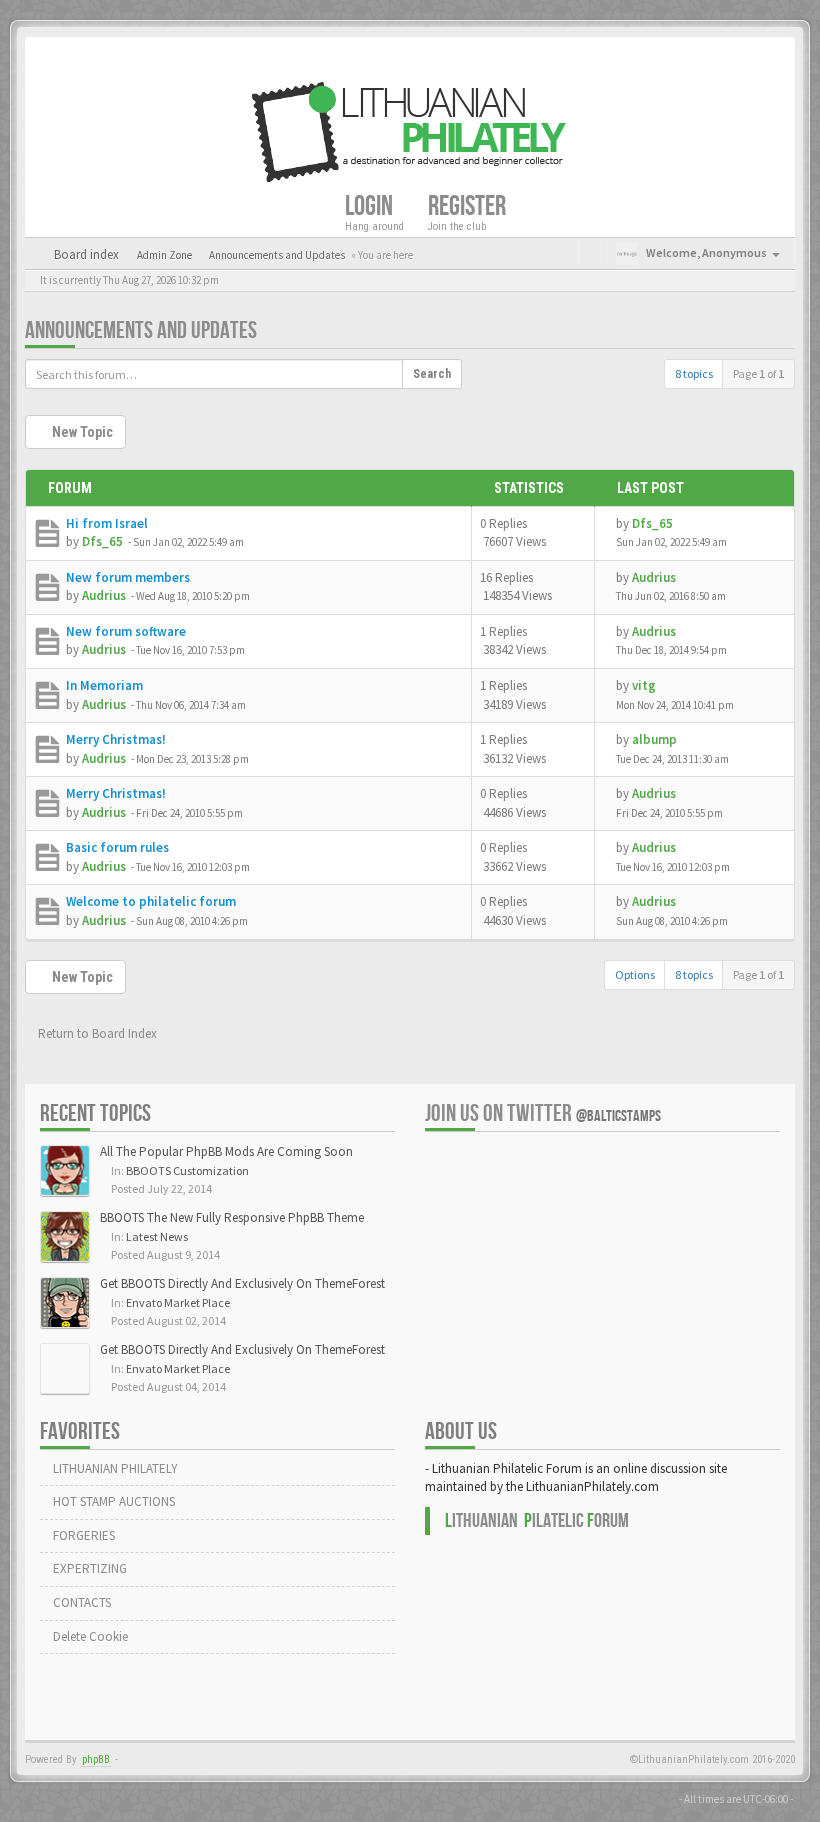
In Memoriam (104, 685)
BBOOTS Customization (187, 1170)
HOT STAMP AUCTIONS (112, 1501)
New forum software (126, 631)
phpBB (96, 1759)
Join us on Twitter (543, 1113)
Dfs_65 (102, 541)
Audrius (104, 595)
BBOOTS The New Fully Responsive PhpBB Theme (232, 1217)
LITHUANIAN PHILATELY (114, 1468)
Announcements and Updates (141, 330)
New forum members (128, 577)
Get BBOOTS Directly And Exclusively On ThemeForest (242, 1283)
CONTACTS (80, 1602)
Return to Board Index (96, 1033)
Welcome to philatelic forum (151, 901)
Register (469, 205)
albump (654, 739)
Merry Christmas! (116, 739)
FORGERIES (82, 1535)
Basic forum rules (117, 847)
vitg (644, 685)
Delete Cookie (89, 1636)
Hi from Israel (107, 523)
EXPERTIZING (88, 1568)
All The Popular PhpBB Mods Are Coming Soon (226, 1151)
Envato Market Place (178, 1302)
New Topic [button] (81, 432)
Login (371, 205)
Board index (85, 254)
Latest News (157, 1236)
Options (635, 974)
